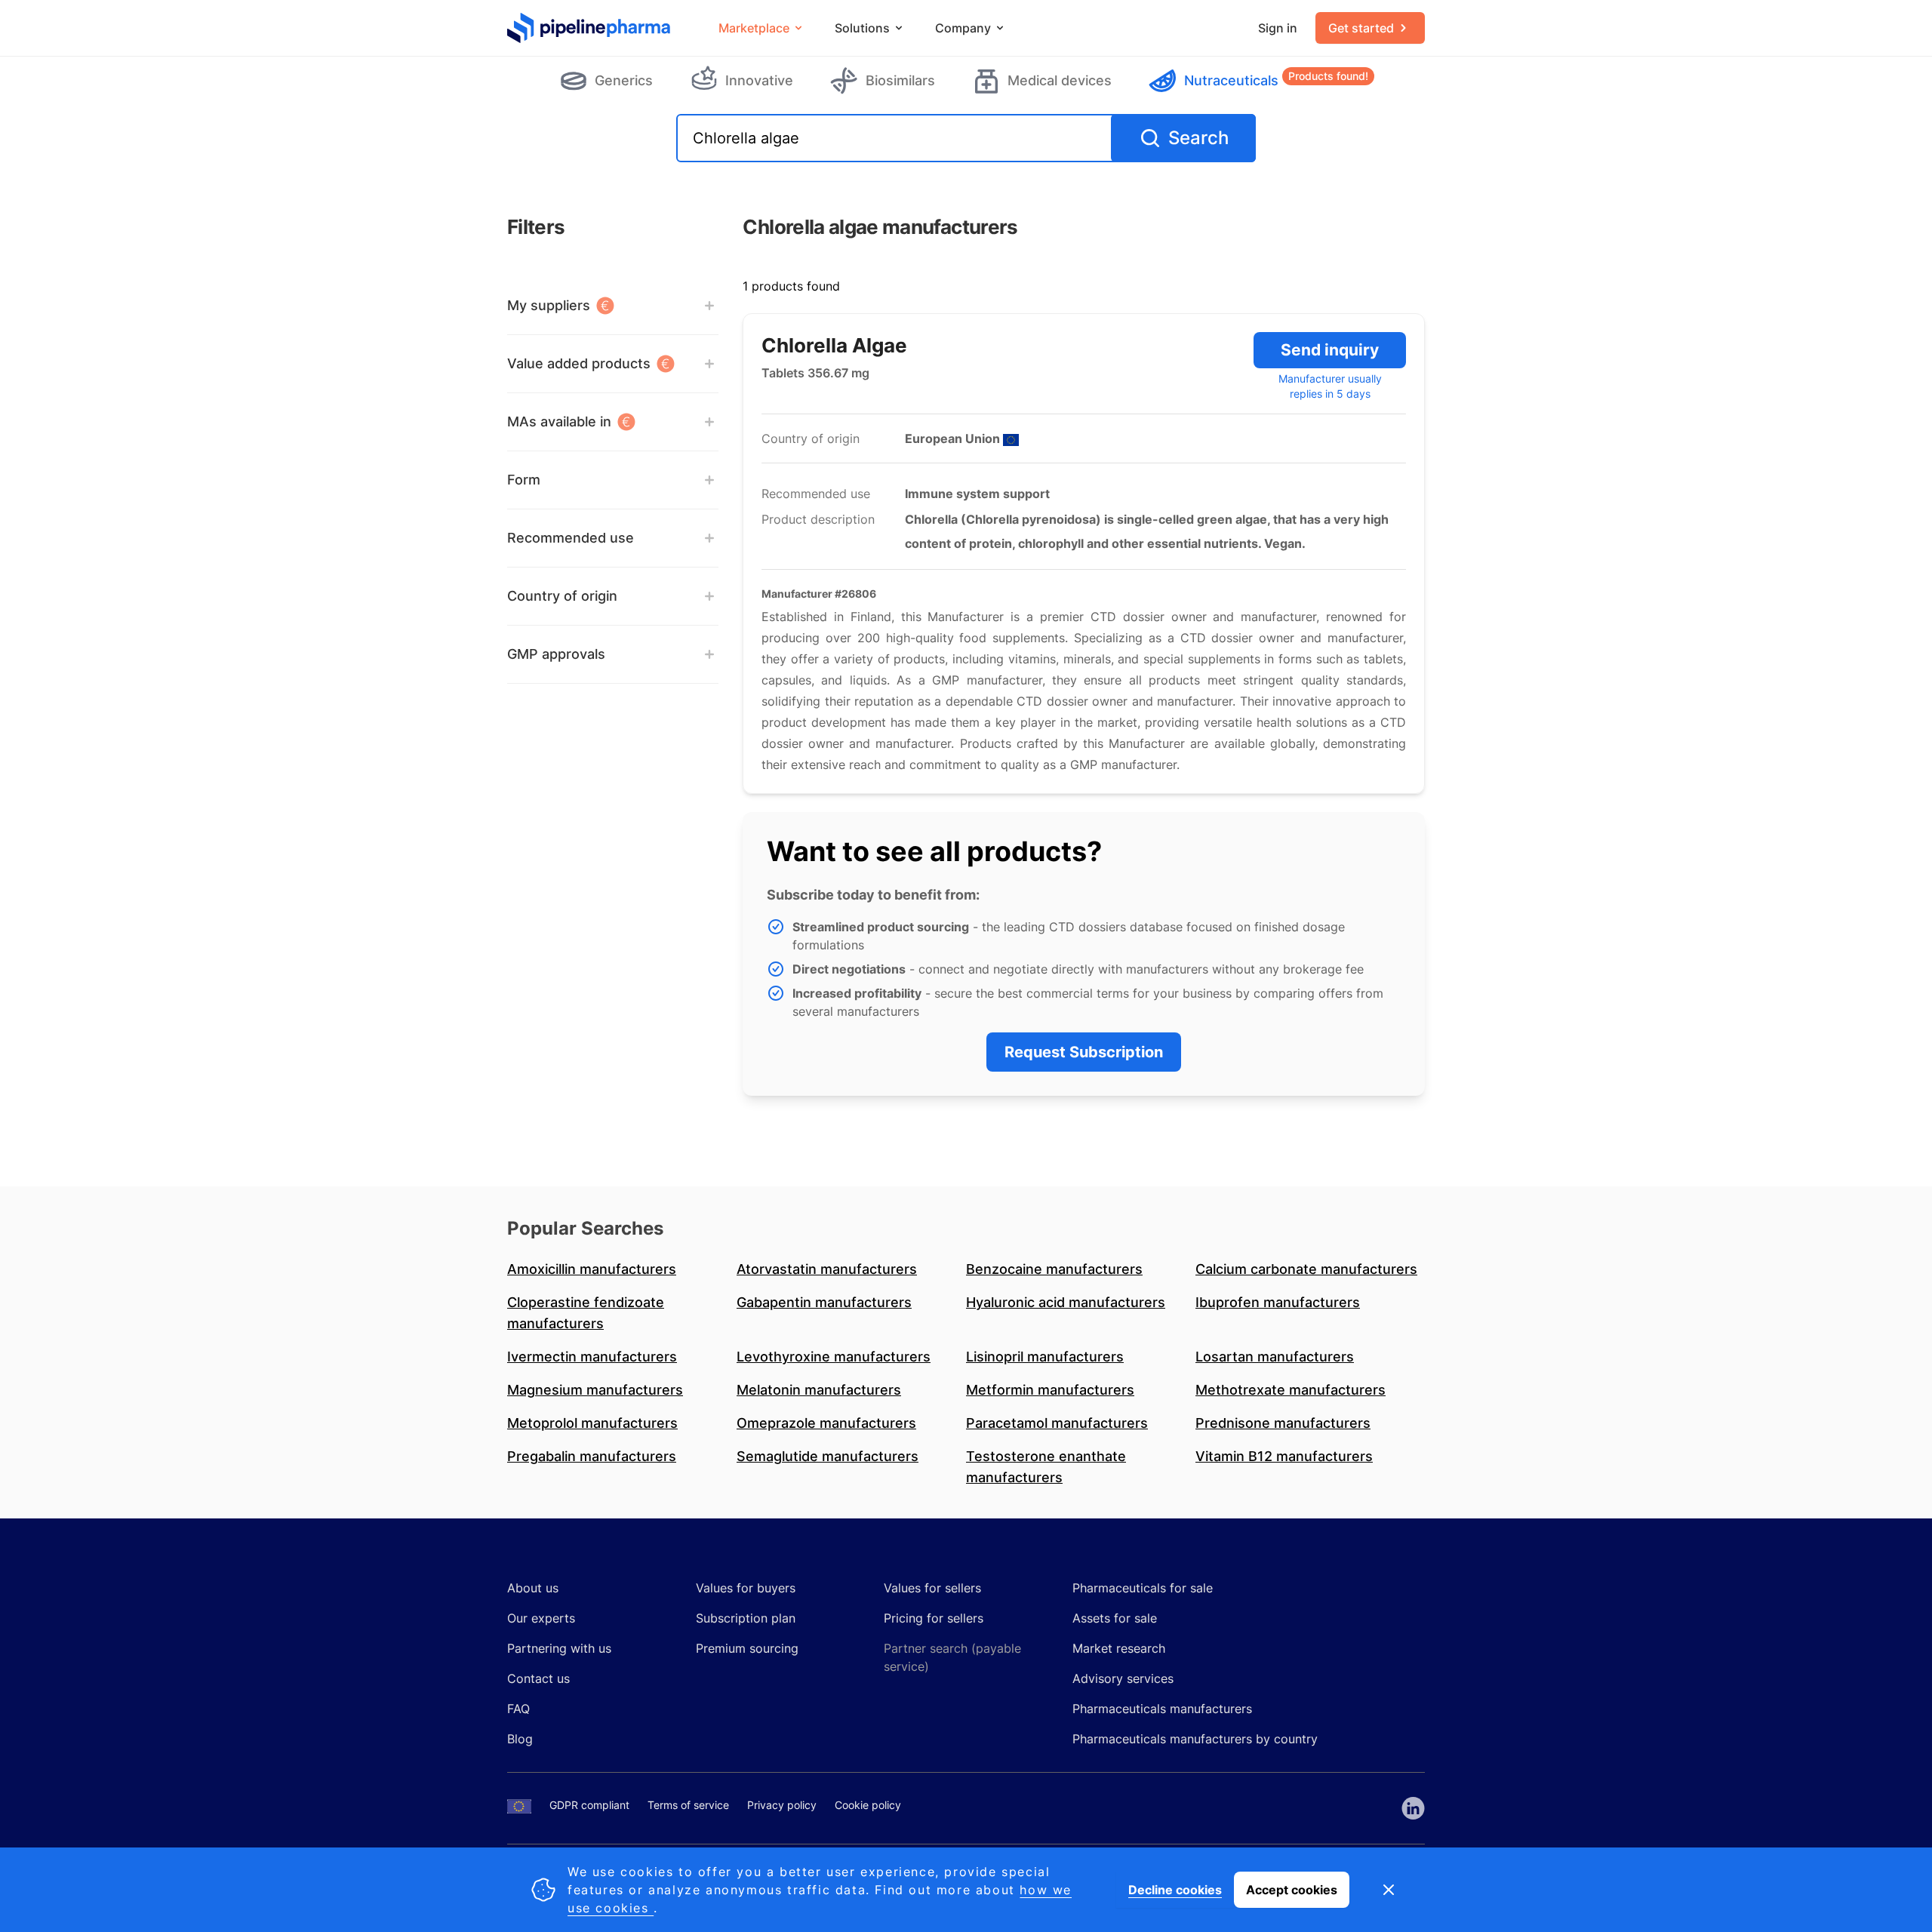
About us (533, 1588)
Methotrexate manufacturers (1291, 1390)
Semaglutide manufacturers (828, 1456)
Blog (520, 1739)
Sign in (1278, 28)
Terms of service (688, 1805)
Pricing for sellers (934, 1618)
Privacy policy (782, 1805)
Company (963, 28)
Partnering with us (559, 1648)
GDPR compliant (589, 1805)
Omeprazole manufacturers (826, 1423)
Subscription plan (746, 1618)
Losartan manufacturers (1275, 1357)
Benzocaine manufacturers (1054, 1269)
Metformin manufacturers (1050, 1390)
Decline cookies (1175, 1890)
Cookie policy (868, 1805)
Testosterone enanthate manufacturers (1046, 1467)
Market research (1119, 1648)
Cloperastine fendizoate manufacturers (586, 1313)
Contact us (538, 1678)
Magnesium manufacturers (595, 1390)
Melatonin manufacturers (819, 1390)
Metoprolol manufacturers (592, 1423)
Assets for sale (1115, 1618)
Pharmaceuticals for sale (1143, 1588)
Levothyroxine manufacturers (834, 1357)
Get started (1361, 28)
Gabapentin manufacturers (824, 1302)
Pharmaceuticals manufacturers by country (1195, 1739)
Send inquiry (1330, 350)
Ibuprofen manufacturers (1278, 1302)
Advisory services (1123, 1678)
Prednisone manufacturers (1283, 1423)
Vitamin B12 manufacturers (1284, 1456)
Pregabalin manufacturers (592, 1456)
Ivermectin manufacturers (592, 1357)
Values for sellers (932, 1588)
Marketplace (754, 28)
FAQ (518, 1709)
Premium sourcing (747, 1648)
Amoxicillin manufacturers (592, 1269)
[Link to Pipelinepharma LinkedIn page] (1413, 1808)
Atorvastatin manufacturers (827, 1269)
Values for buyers (746, 1588)
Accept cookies (1292, 1890)
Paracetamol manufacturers (1057, 1423)
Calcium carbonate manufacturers (1306, 1269)
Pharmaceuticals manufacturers (1162, 1709)
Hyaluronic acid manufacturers (1066, 1302)
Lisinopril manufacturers (1045, 1357)
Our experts (541, 1618)
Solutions (862, 28)
